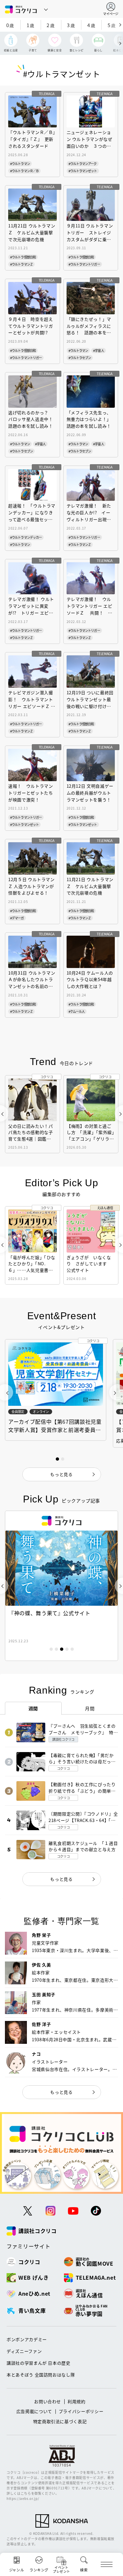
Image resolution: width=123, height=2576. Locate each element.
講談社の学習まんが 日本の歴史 (39, 2363)
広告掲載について (34, 2411)
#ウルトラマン (20, 164)
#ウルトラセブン (80, 358)
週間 (33, 1708)
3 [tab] (62, 1649)
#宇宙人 (98, 350)
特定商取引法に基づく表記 (60, 2421)
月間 (90, 1708)
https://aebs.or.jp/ (23, 2498)
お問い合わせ (48, 2401)
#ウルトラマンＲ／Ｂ (24, 171)
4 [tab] (67, 1649)
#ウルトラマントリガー (84, 264)
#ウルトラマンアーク (83, 164)
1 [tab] (51, 1649)
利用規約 (77, 2401)
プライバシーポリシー (81, 2411)
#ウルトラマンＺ (21, 264)
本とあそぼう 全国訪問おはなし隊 (41, 2375)
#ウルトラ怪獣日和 (23, 257)
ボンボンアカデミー (27, 2339)
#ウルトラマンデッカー (26, 537)
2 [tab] (56, 1649)
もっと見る (61, 1879)
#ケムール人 (77, 1011)
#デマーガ (17, 918)
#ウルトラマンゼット (83, 171)
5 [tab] (72, 1649)
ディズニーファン (24, 2351)
